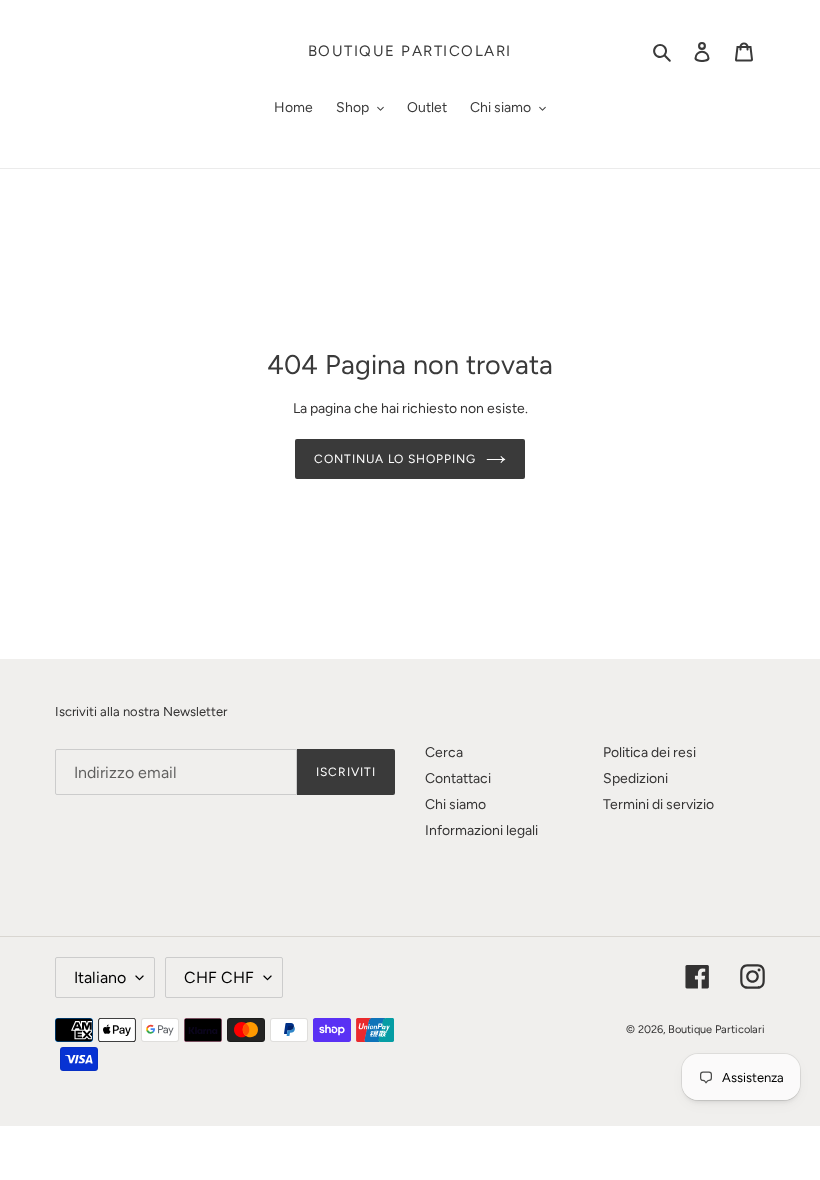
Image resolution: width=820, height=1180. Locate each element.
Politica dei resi (649, 752)
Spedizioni (635, 778)
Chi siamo (455, 804)
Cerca (444, 752)
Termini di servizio (658, 804)
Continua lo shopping (395, 459)
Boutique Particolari (410, 51)
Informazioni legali (481, 830)
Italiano (100, 977)
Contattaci (458, 778)
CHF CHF (219, 977)
